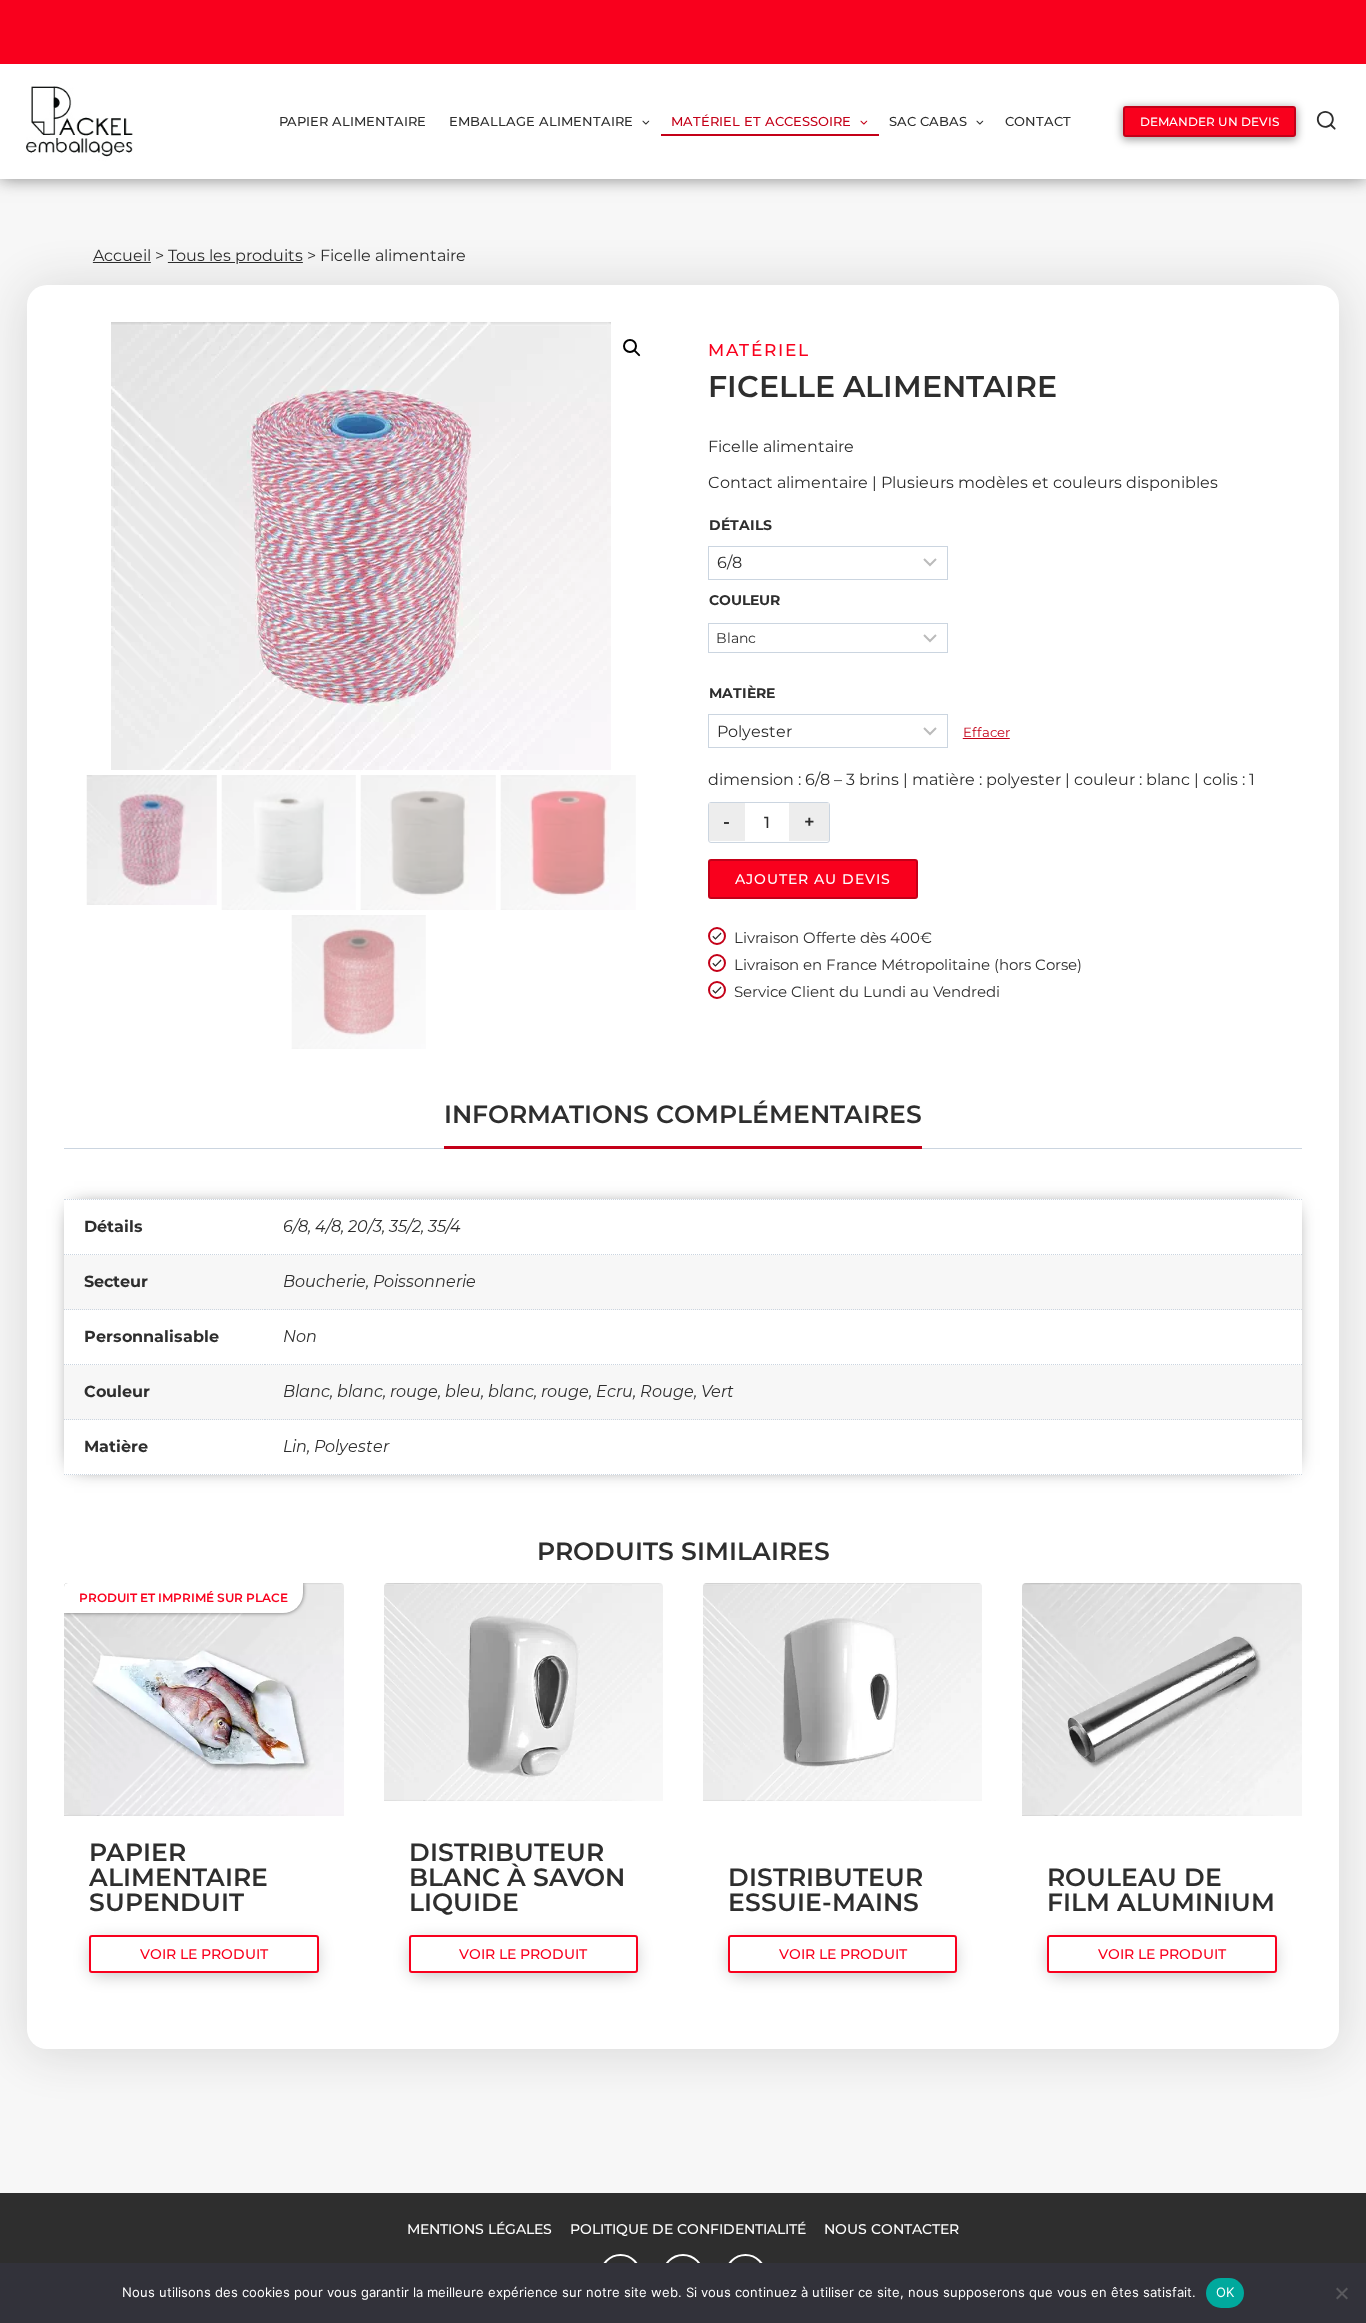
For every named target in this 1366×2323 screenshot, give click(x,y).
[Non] (1341, 2293)
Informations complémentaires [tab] (683, 1114)
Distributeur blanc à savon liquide (517, 1877)
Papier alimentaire (352, 121)
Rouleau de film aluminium (1161, 1890)
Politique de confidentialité (688, 2229)
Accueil (122, 255)
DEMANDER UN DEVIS (1209, 121)
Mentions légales (479, 2229)
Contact (1038, 121)
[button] (632, 348)
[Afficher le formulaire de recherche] (1326, 121)
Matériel (759, 350)
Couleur (744, 600)
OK (1225, 2292)
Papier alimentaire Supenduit (178, 1877)
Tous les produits (235, 255)
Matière (742, 693)
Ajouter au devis (813, 879)
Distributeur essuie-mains (825, 1890)
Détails (740, 525)
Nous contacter (891, 2229)
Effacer (986, 732)
